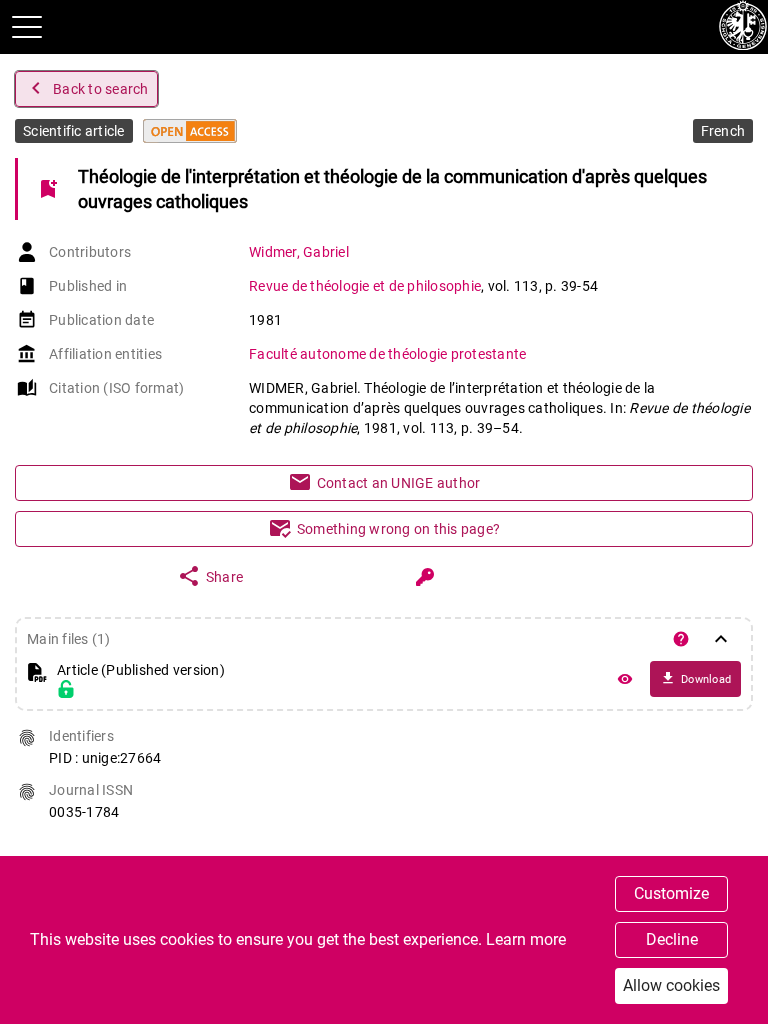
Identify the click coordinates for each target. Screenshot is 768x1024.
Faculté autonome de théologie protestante (387, 354)
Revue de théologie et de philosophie (365, 286)
